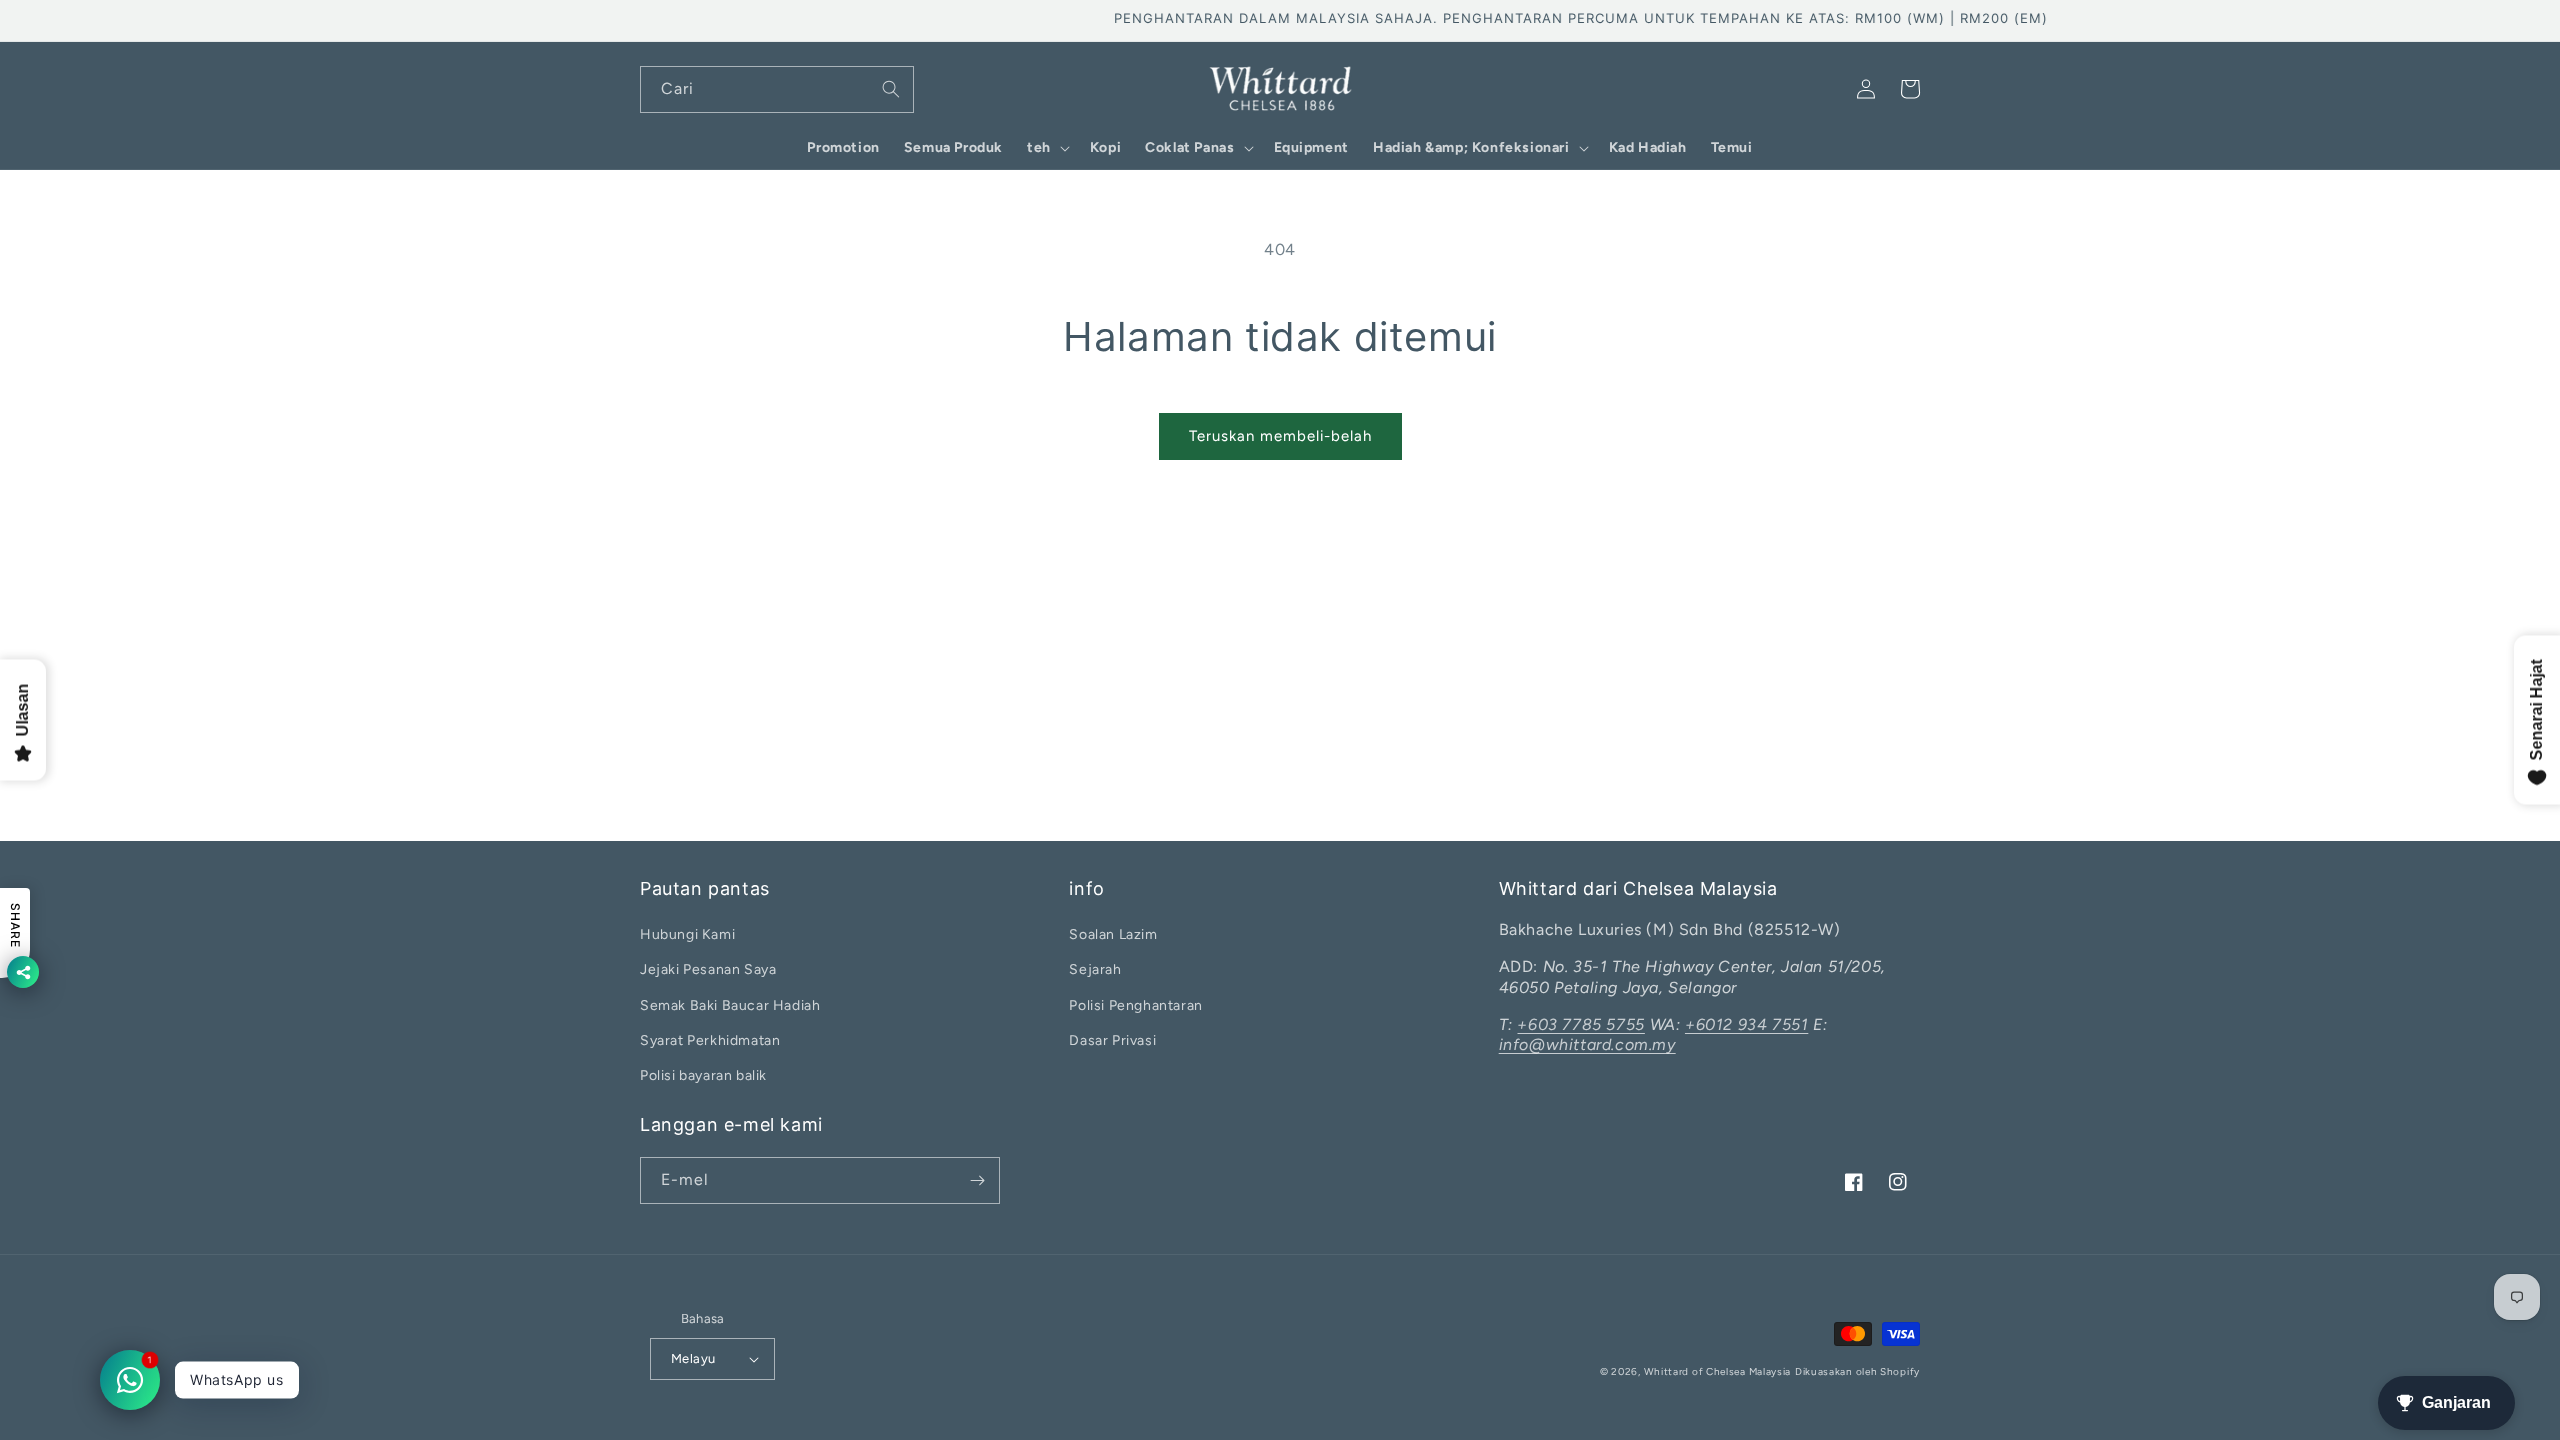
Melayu (693, 1358)
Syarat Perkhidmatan (710, 1040)
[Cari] (891, 89)
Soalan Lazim (1113, 934)
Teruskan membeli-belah (1280, 436)
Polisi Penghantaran (1135, 1005)
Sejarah (1095, 969)
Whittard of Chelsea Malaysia (1718, 1371)
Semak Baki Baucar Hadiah (730, 1005)
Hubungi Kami (687, 934)
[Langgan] (977, 1180)
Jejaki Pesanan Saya (708, 969)
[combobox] (777, 89)
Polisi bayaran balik (703, 1075)
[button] (1046, 148)
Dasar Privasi (1112, 1040)
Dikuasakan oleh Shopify (1857, 1371)
